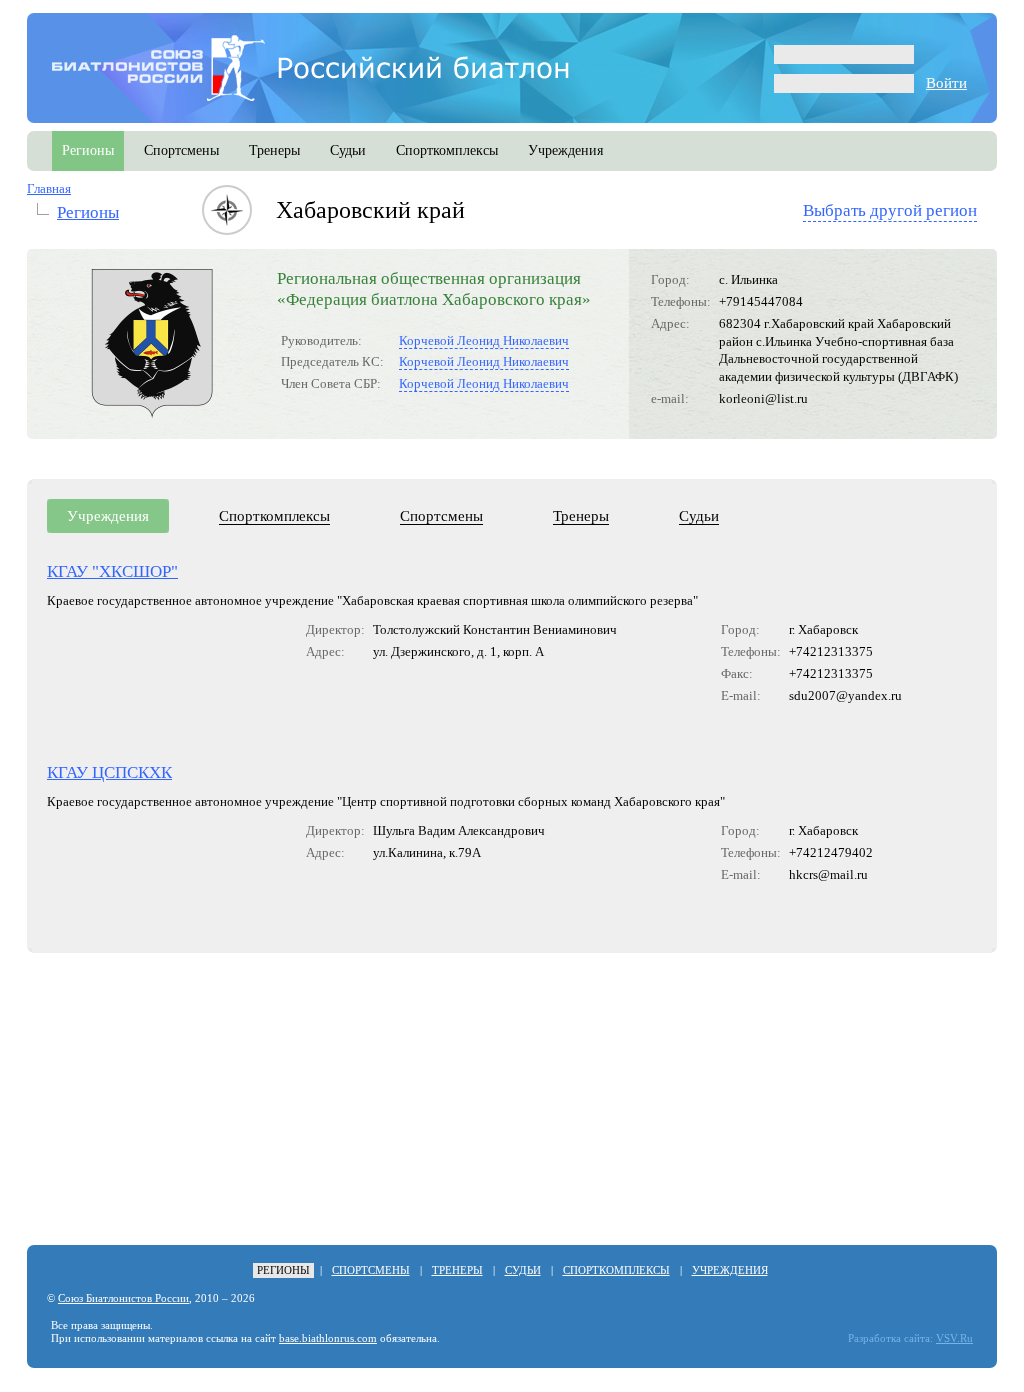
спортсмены (181, 150)
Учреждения (108, 516)
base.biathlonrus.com (328, 1338)
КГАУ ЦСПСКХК (109, 772)
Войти (946, 83)
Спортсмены (441, 516)
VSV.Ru (954, 1338)
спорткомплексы (447, 150)
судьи (348, 150)
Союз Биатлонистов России (123, 1298)
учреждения (565, 150)
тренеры (274, 150)
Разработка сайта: (890, 1338)
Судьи (699, 516)
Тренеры (581, 516)
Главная (49, 188)
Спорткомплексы (274, 516)
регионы (88, 150)
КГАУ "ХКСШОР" (112, 571)
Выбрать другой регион (890, 210)
